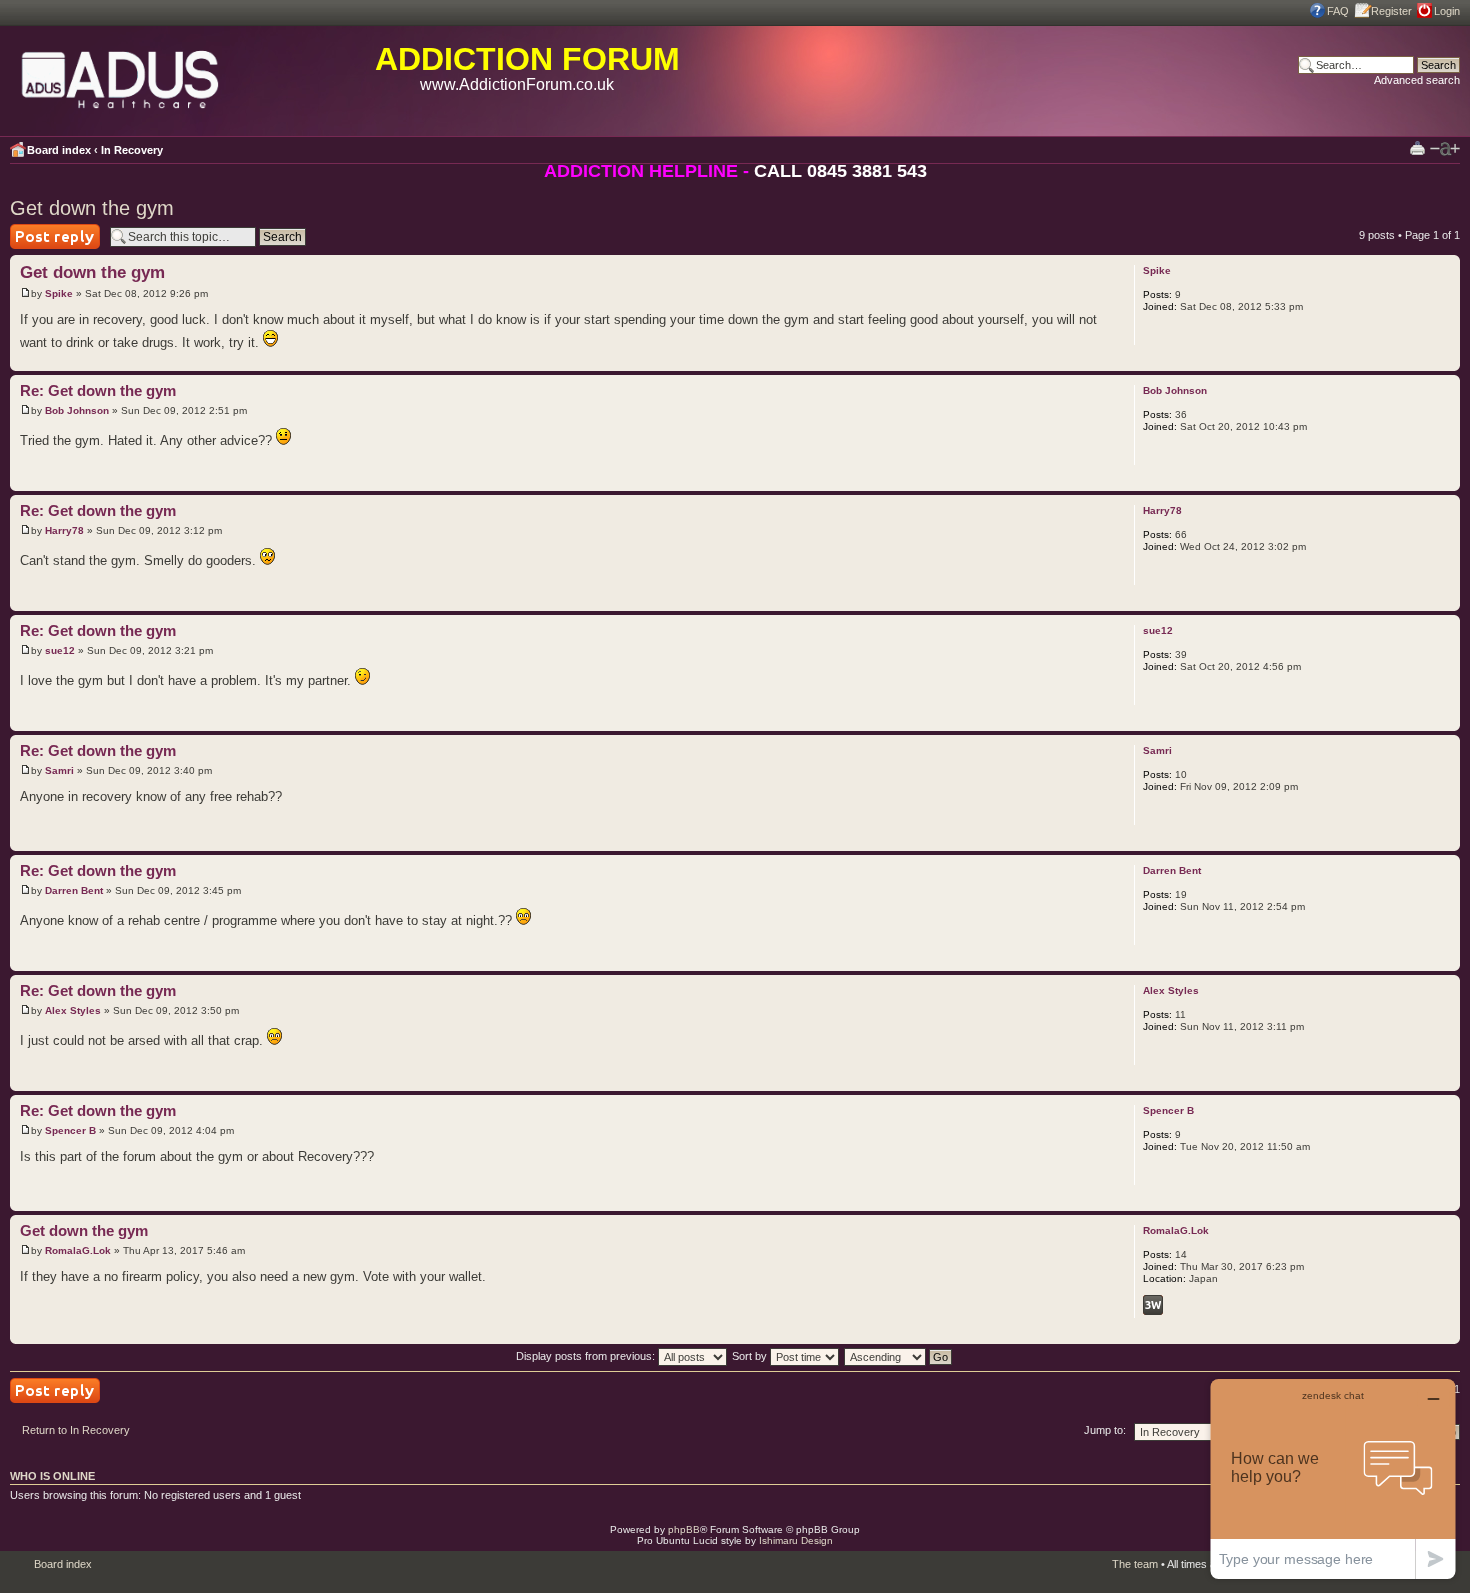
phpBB (684, 1529)
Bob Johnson (77, 410)
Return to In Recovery (76, 1430)
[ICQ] (1179, 1305)
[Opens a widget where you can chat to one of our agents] (1333, 1478)
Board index (59, 150)
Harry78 (64, 530)
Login (1447, 11)
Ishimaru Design (796, 1540)
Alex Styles (73, 1010)
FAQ (1338, 11)
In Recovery (132, 150)
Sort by (751, 1356)
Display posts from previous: (587, 1356)
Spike (59, 293)
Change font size (1445, 149)
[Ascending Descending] (899, 1356)
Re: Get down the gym (98, 390)
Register (1391, 11)
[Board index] (121, 76)
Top (1444, 360)
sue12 (60, 650)
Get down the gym (92, 208)
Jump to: (1105, 1430)
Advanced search (1417, 80)
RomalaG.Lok (78, 1250)
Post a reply (39, 248)
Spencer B (70, 1130)
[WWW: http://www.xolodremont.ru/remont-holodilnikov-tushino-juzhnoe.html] (1153, 1305)
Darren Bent (74, 890)
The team (1135, 1564)
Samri (59, 770)
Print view (1417, 147)
